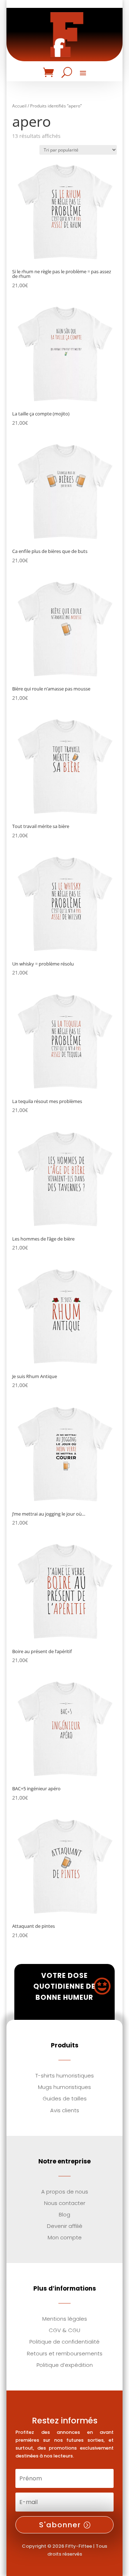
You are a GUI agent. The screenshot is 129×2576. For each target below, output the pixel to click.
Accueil (19, 106)
